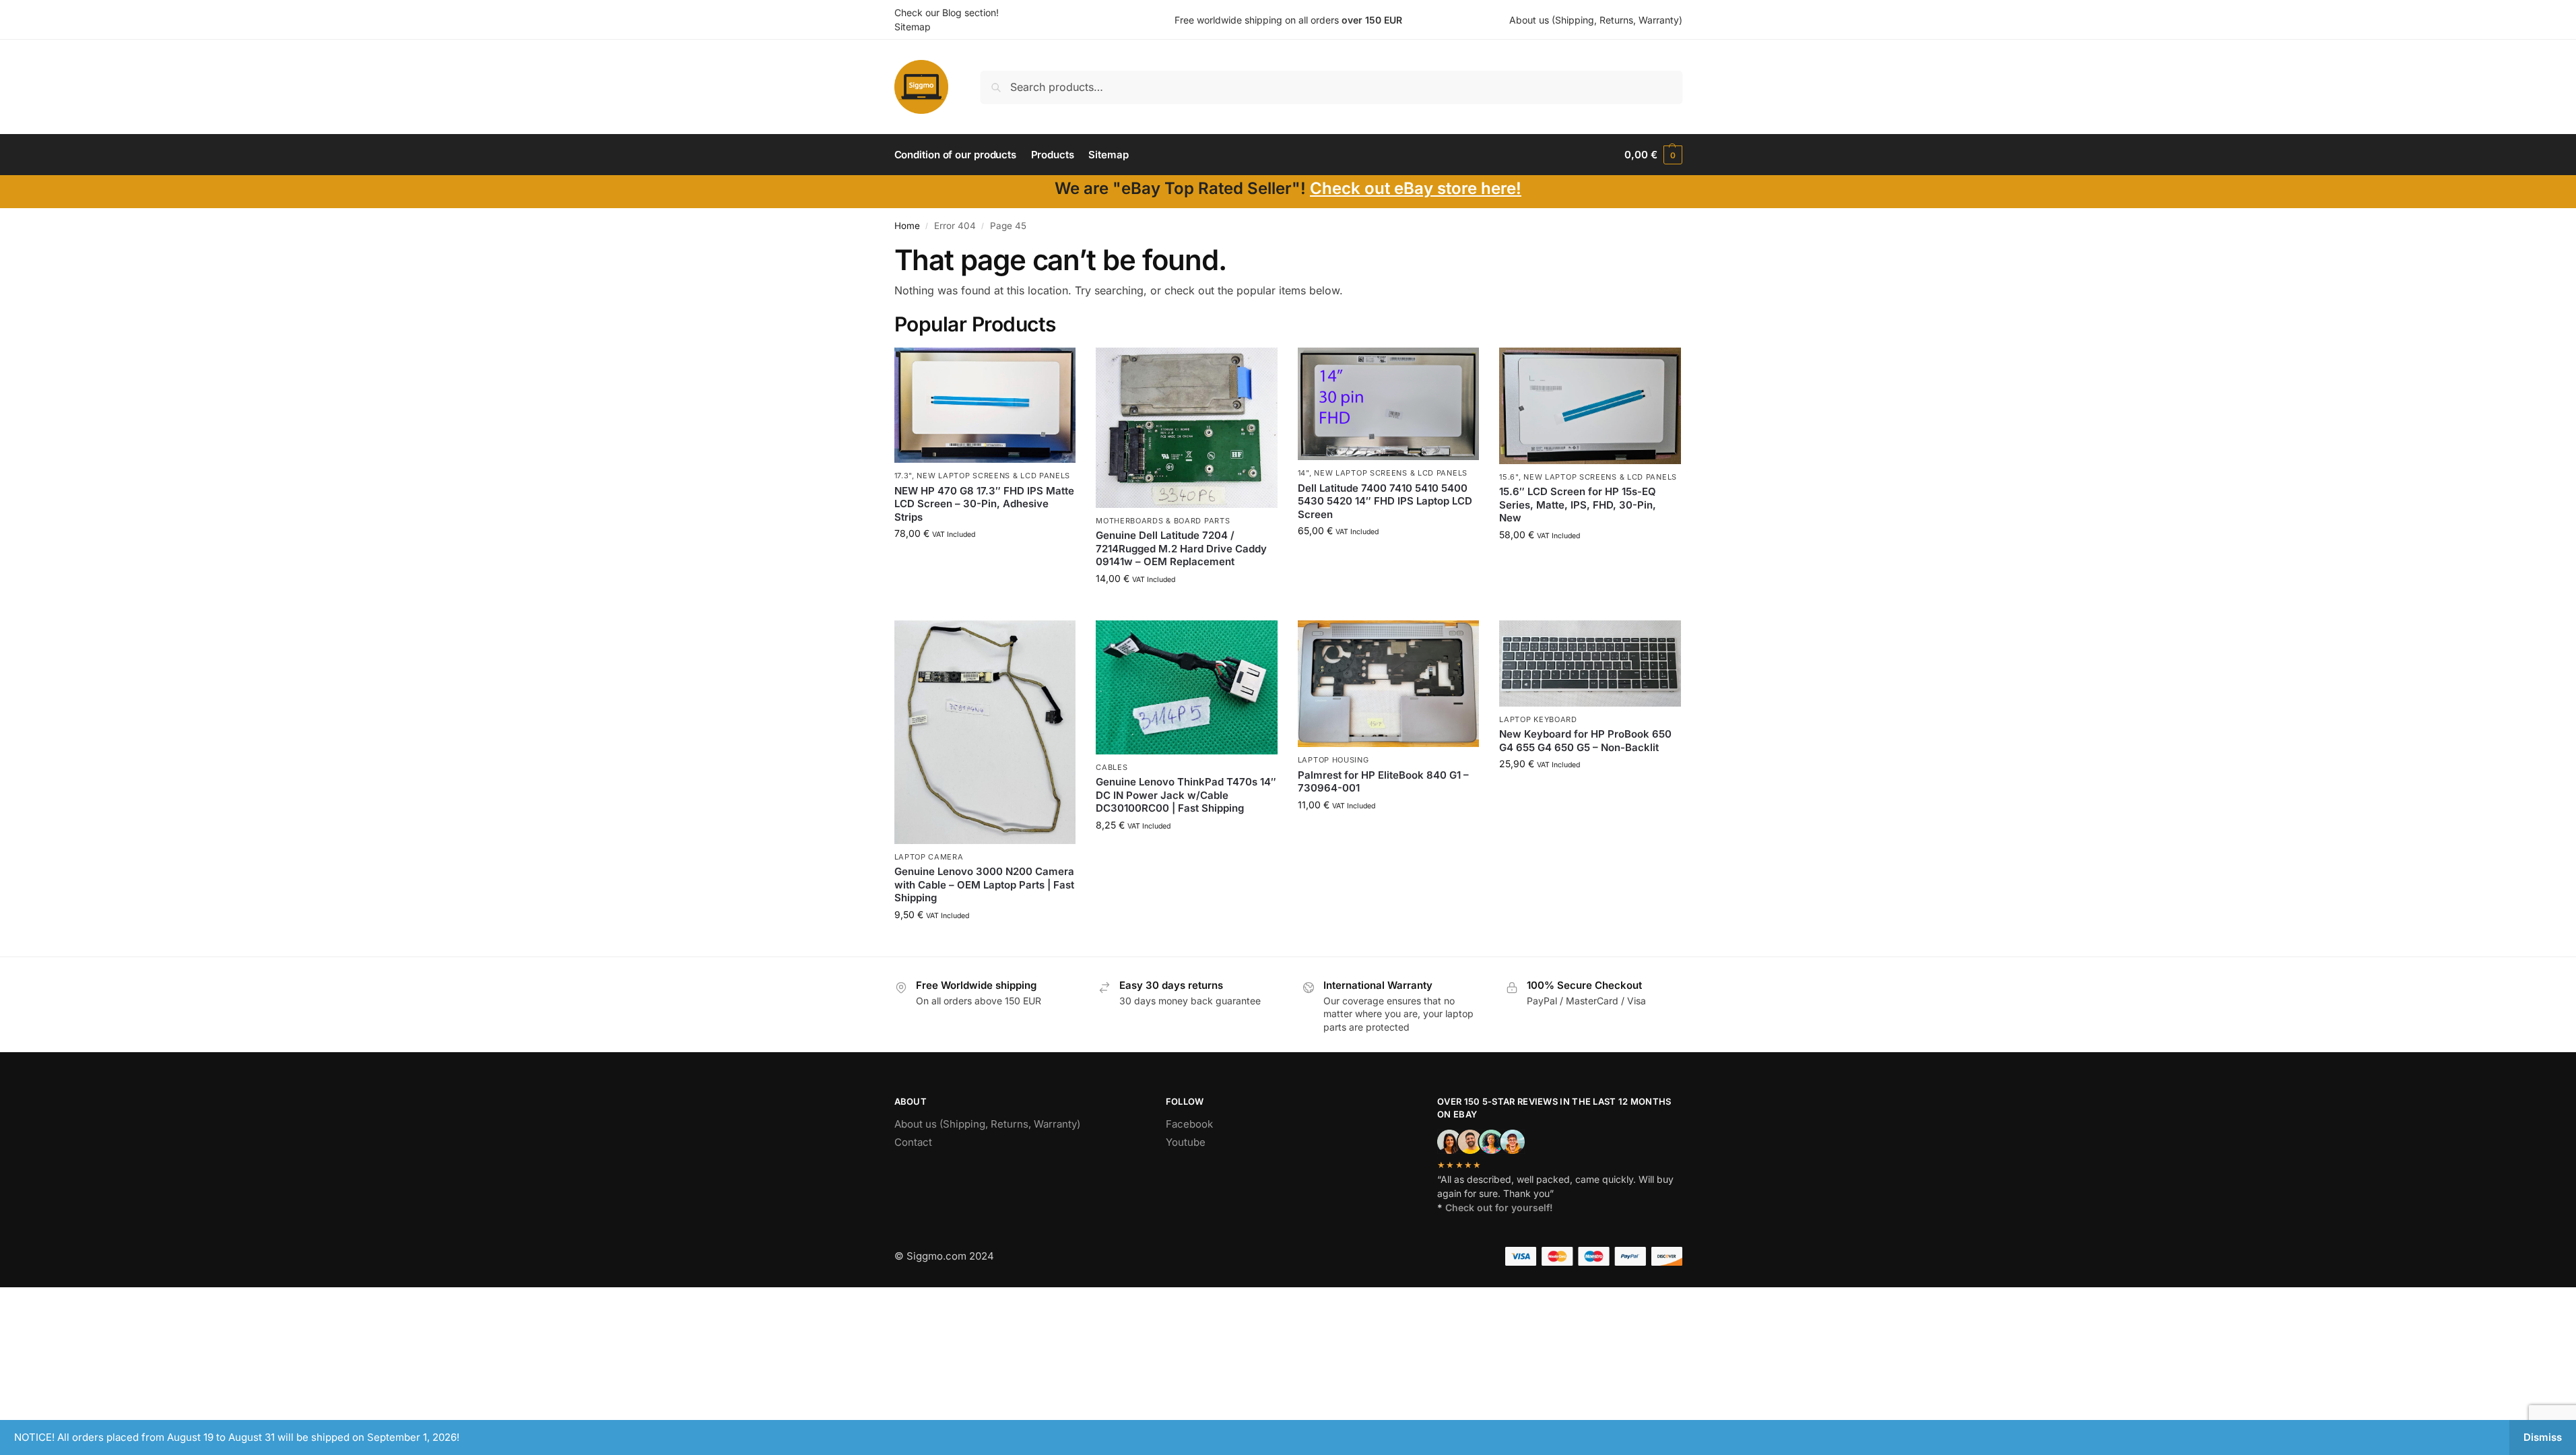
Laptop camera (929, 857)
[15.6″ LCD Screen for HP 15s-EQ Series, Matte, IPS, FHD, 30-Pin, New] (1590, 406)
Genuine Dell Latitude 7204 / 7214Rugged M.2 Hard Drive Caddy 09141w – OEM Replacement (1181, 548)
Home (907, 226)
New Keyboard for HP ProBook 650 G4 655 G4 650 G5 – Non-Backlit (1585, 741)
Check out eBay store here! (1416, 188)
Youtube (1186, 1142)
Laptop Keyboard (1538, 719)
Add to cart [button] (985, 561)
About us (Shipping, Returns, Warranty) (1596, 20)
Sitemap (913, 27)
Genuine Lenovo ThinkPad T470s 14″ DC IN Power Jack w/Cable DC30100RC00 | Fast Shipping (1186, 795)
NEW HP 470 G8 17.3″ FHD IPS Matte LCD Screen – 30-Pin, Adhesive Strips (984, 504)
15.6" (1509, 477)
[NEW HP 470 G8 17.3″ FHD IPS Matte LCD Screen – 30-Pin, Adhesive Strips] (985, 405)
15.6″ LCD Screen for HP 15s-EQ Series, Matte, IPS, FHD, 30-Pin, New (1578, 505)
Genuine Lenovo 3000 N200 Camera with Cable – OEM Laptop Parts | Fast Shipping (984, 884)
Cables (1112, 767)
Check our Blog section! (947, 12)
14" (1303, 473)
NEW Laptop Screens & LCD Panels (993, 476)
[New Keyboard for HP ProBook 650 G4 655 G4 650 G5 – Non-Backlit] (1590, 664)
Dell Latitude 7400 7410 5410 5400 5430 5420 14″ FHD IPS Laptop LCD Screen (1385, 501)
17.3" (903, 476)
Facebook (1189, 1124)
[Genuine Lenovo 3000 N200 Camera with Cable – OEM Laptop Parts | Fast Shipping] (985, 732)
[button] (1653, 155)
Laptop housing (1333, 760)
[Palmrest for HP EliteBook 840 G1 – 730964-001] (1389, 684)
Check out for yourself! (1499, 1207)
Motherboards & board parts (1163, 521)
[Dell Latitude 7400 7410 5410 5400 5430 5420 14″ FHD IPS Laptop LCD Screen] (1389, 404)
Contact (913, 1142)
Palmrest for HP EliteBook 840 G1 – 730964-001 (1383, 782)
